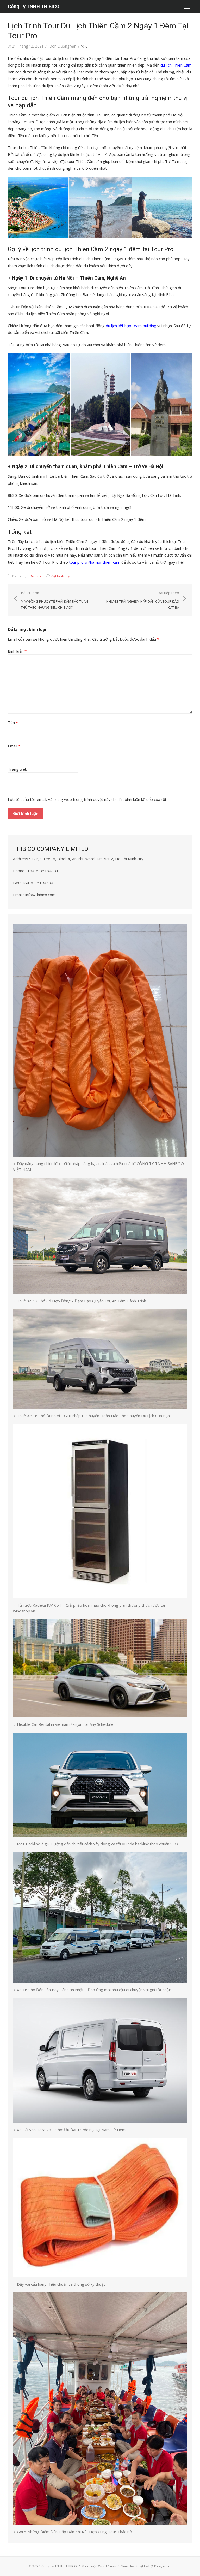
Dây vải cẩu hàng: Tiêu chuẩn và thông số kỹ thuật (61, 2284)
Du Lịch (35, 576)
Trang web (18, 769)
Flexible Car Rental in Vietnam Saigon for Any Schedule (65, 1724)
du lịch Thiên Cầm (176, 65)
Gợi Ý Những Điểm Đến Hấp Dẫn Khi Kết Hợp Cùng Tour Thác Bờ (74, 2532)
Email (14, 746)
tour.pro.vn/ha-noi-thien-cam (95, 562)
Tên (13, 722)
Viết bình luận (61, 576)
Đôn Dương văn (63, 46)
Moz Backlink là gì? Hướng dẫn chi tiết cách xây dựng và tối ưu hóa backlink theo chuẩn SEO (97, 1844)
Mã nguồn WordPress (99, 2566)
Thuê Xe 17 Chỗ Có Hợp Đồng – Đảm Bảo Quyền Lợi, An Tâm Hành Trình (82, 1301)
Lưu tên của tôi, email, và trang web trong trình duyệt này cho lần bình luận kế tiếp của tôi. (87, 799)
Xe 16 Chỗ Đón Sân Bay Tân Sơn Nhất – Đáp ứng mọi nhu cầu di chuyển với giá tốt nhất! (94, 1990)
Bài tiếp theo (143, 600)
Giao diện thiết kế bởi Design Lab (146, 2566)
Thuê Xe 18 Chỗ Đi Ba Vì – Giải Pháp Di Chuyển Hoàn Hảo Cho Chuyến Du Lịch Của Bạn (93, 1416)
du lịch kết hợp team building (131, 326)
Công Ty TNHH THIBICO (34, 6)
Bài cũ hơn (54, 600)
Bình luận (17, 651)
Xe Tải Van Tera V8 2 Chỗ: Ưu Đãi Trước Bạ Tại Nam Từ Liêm (71, 2130)
